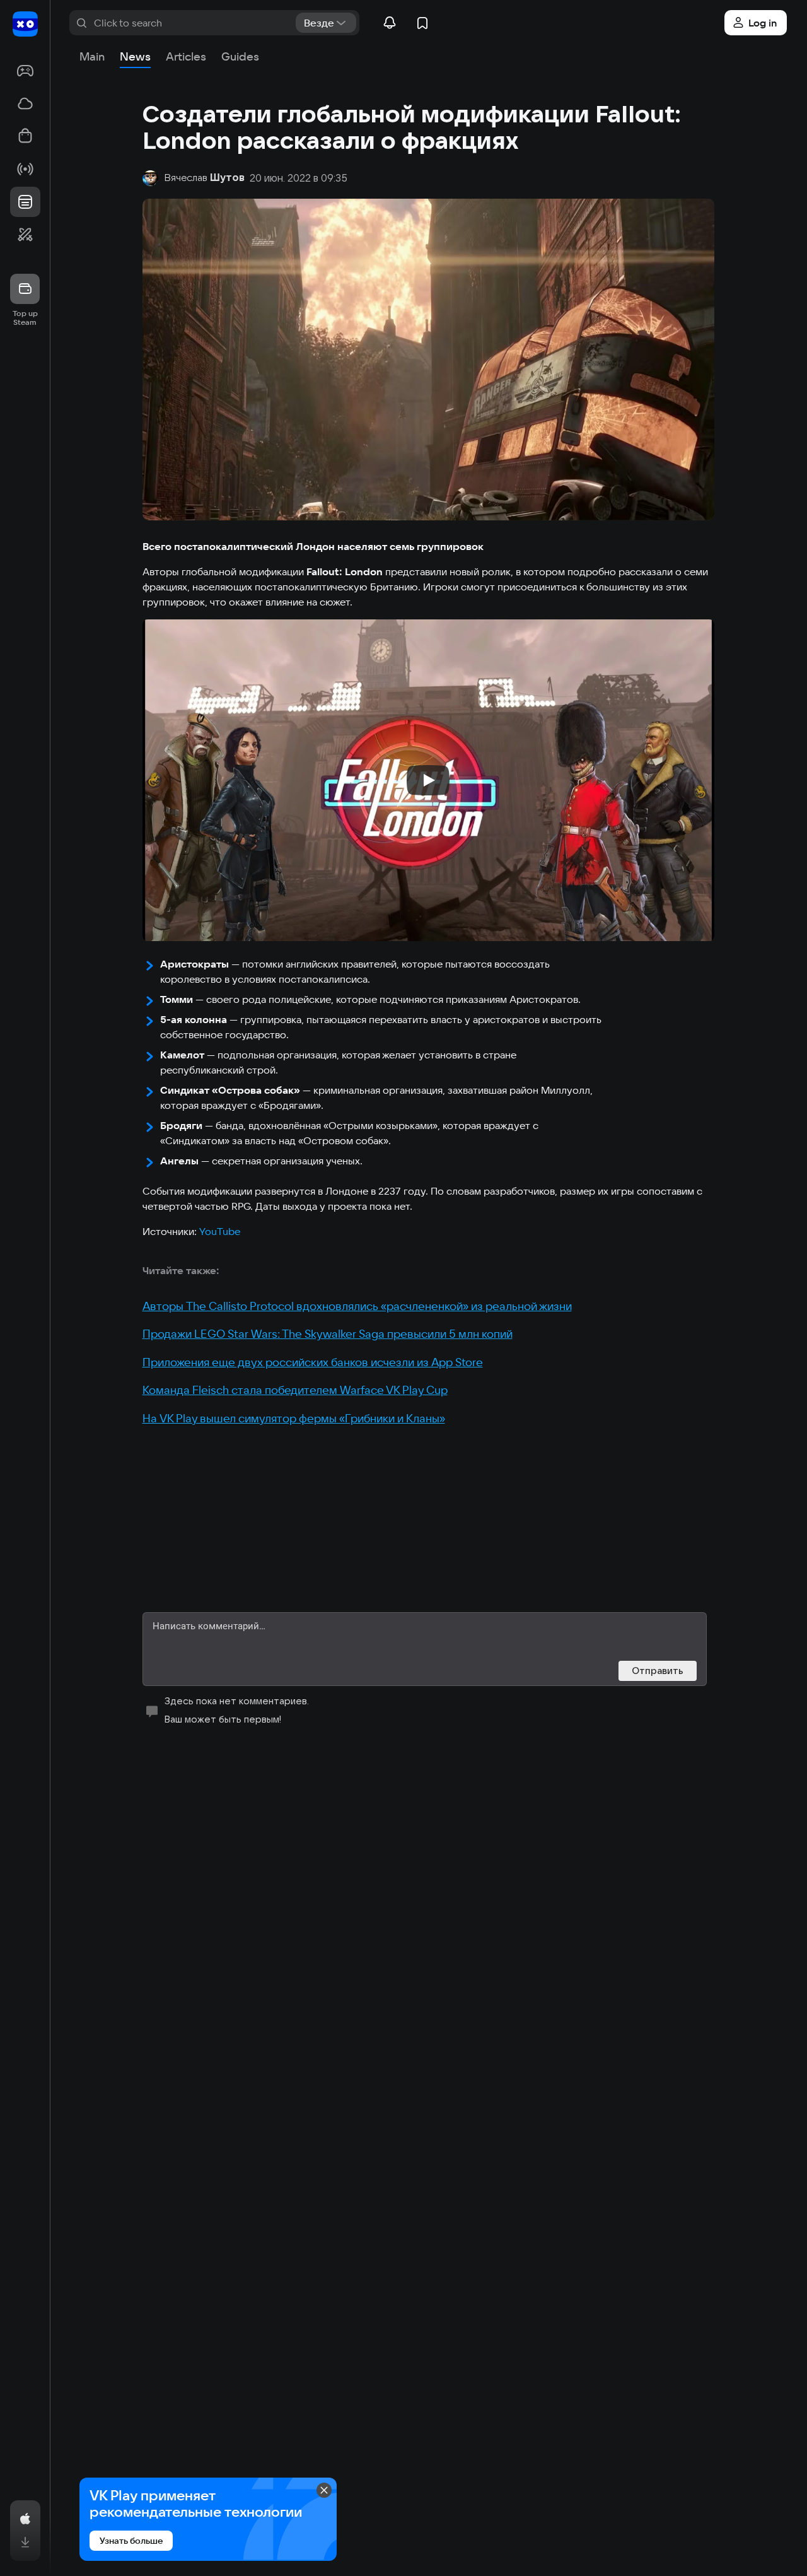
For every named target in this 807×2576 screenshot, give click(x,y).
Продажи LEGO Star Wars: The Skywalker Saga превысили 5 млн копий (328, 1334)
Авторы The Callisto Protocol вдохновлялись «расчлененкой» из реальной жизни (357, 1306)
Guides (240, 56)
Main (92, 56)
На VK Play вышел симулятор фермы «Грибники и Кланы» (294, 1418)
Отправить (658, 1671)
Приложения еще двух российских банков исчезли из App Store (313, 1362)
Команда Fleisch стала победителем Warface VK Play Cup (295, 1390)
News (135, 56)
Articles (186, 56)
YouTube (220, 1231)
